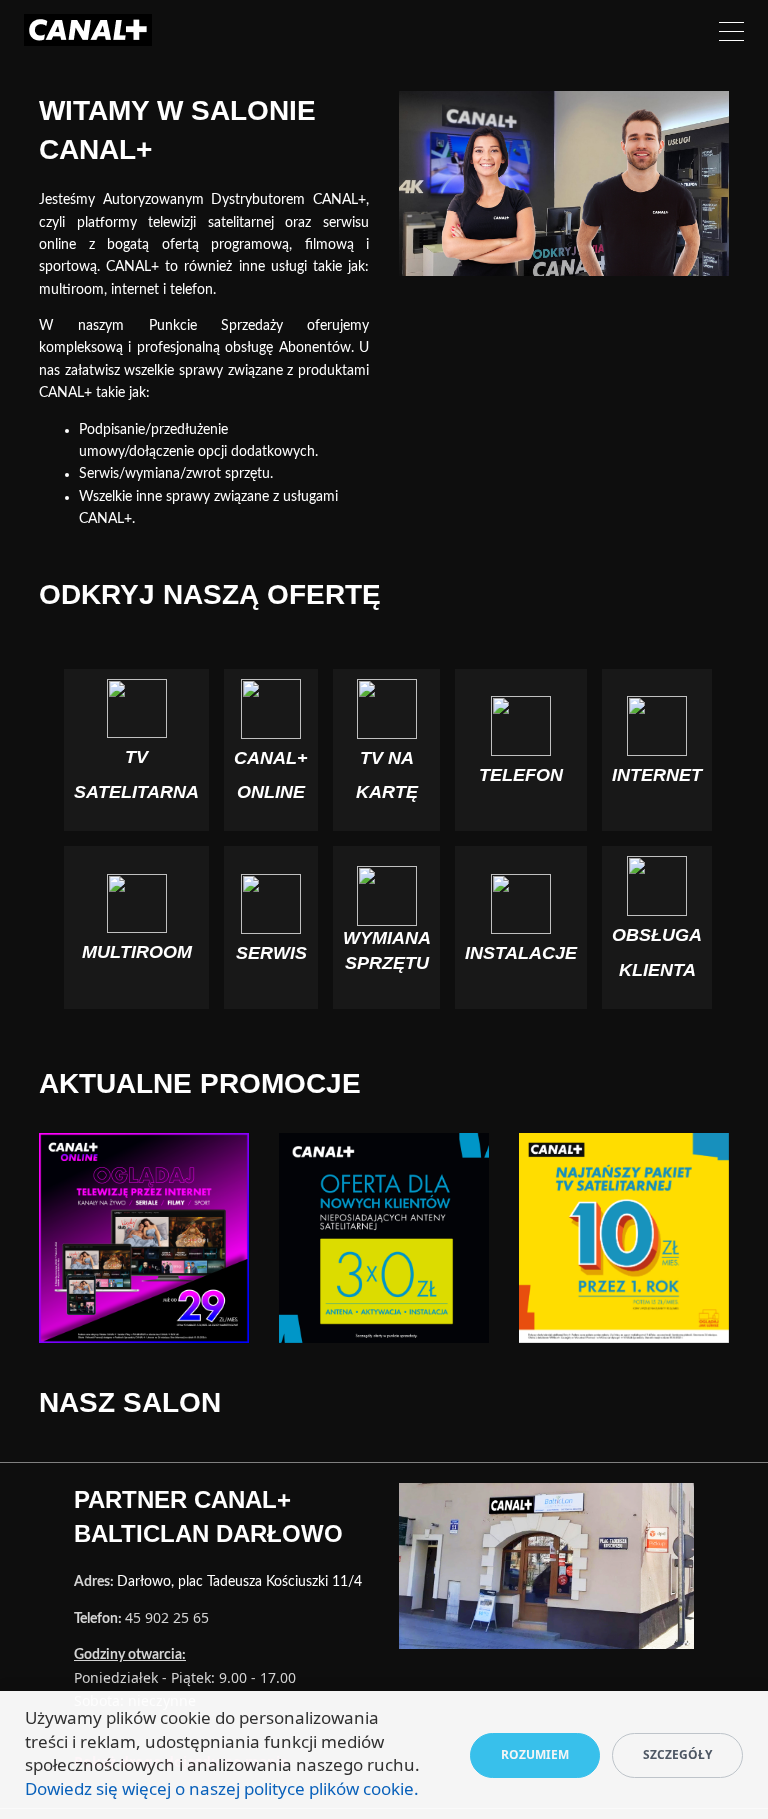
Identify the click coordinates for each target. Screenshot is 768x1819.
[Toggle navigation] (731, 34)
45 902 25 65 (167, 1617)
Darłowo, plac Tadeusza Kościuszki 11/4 (239, 1582)
